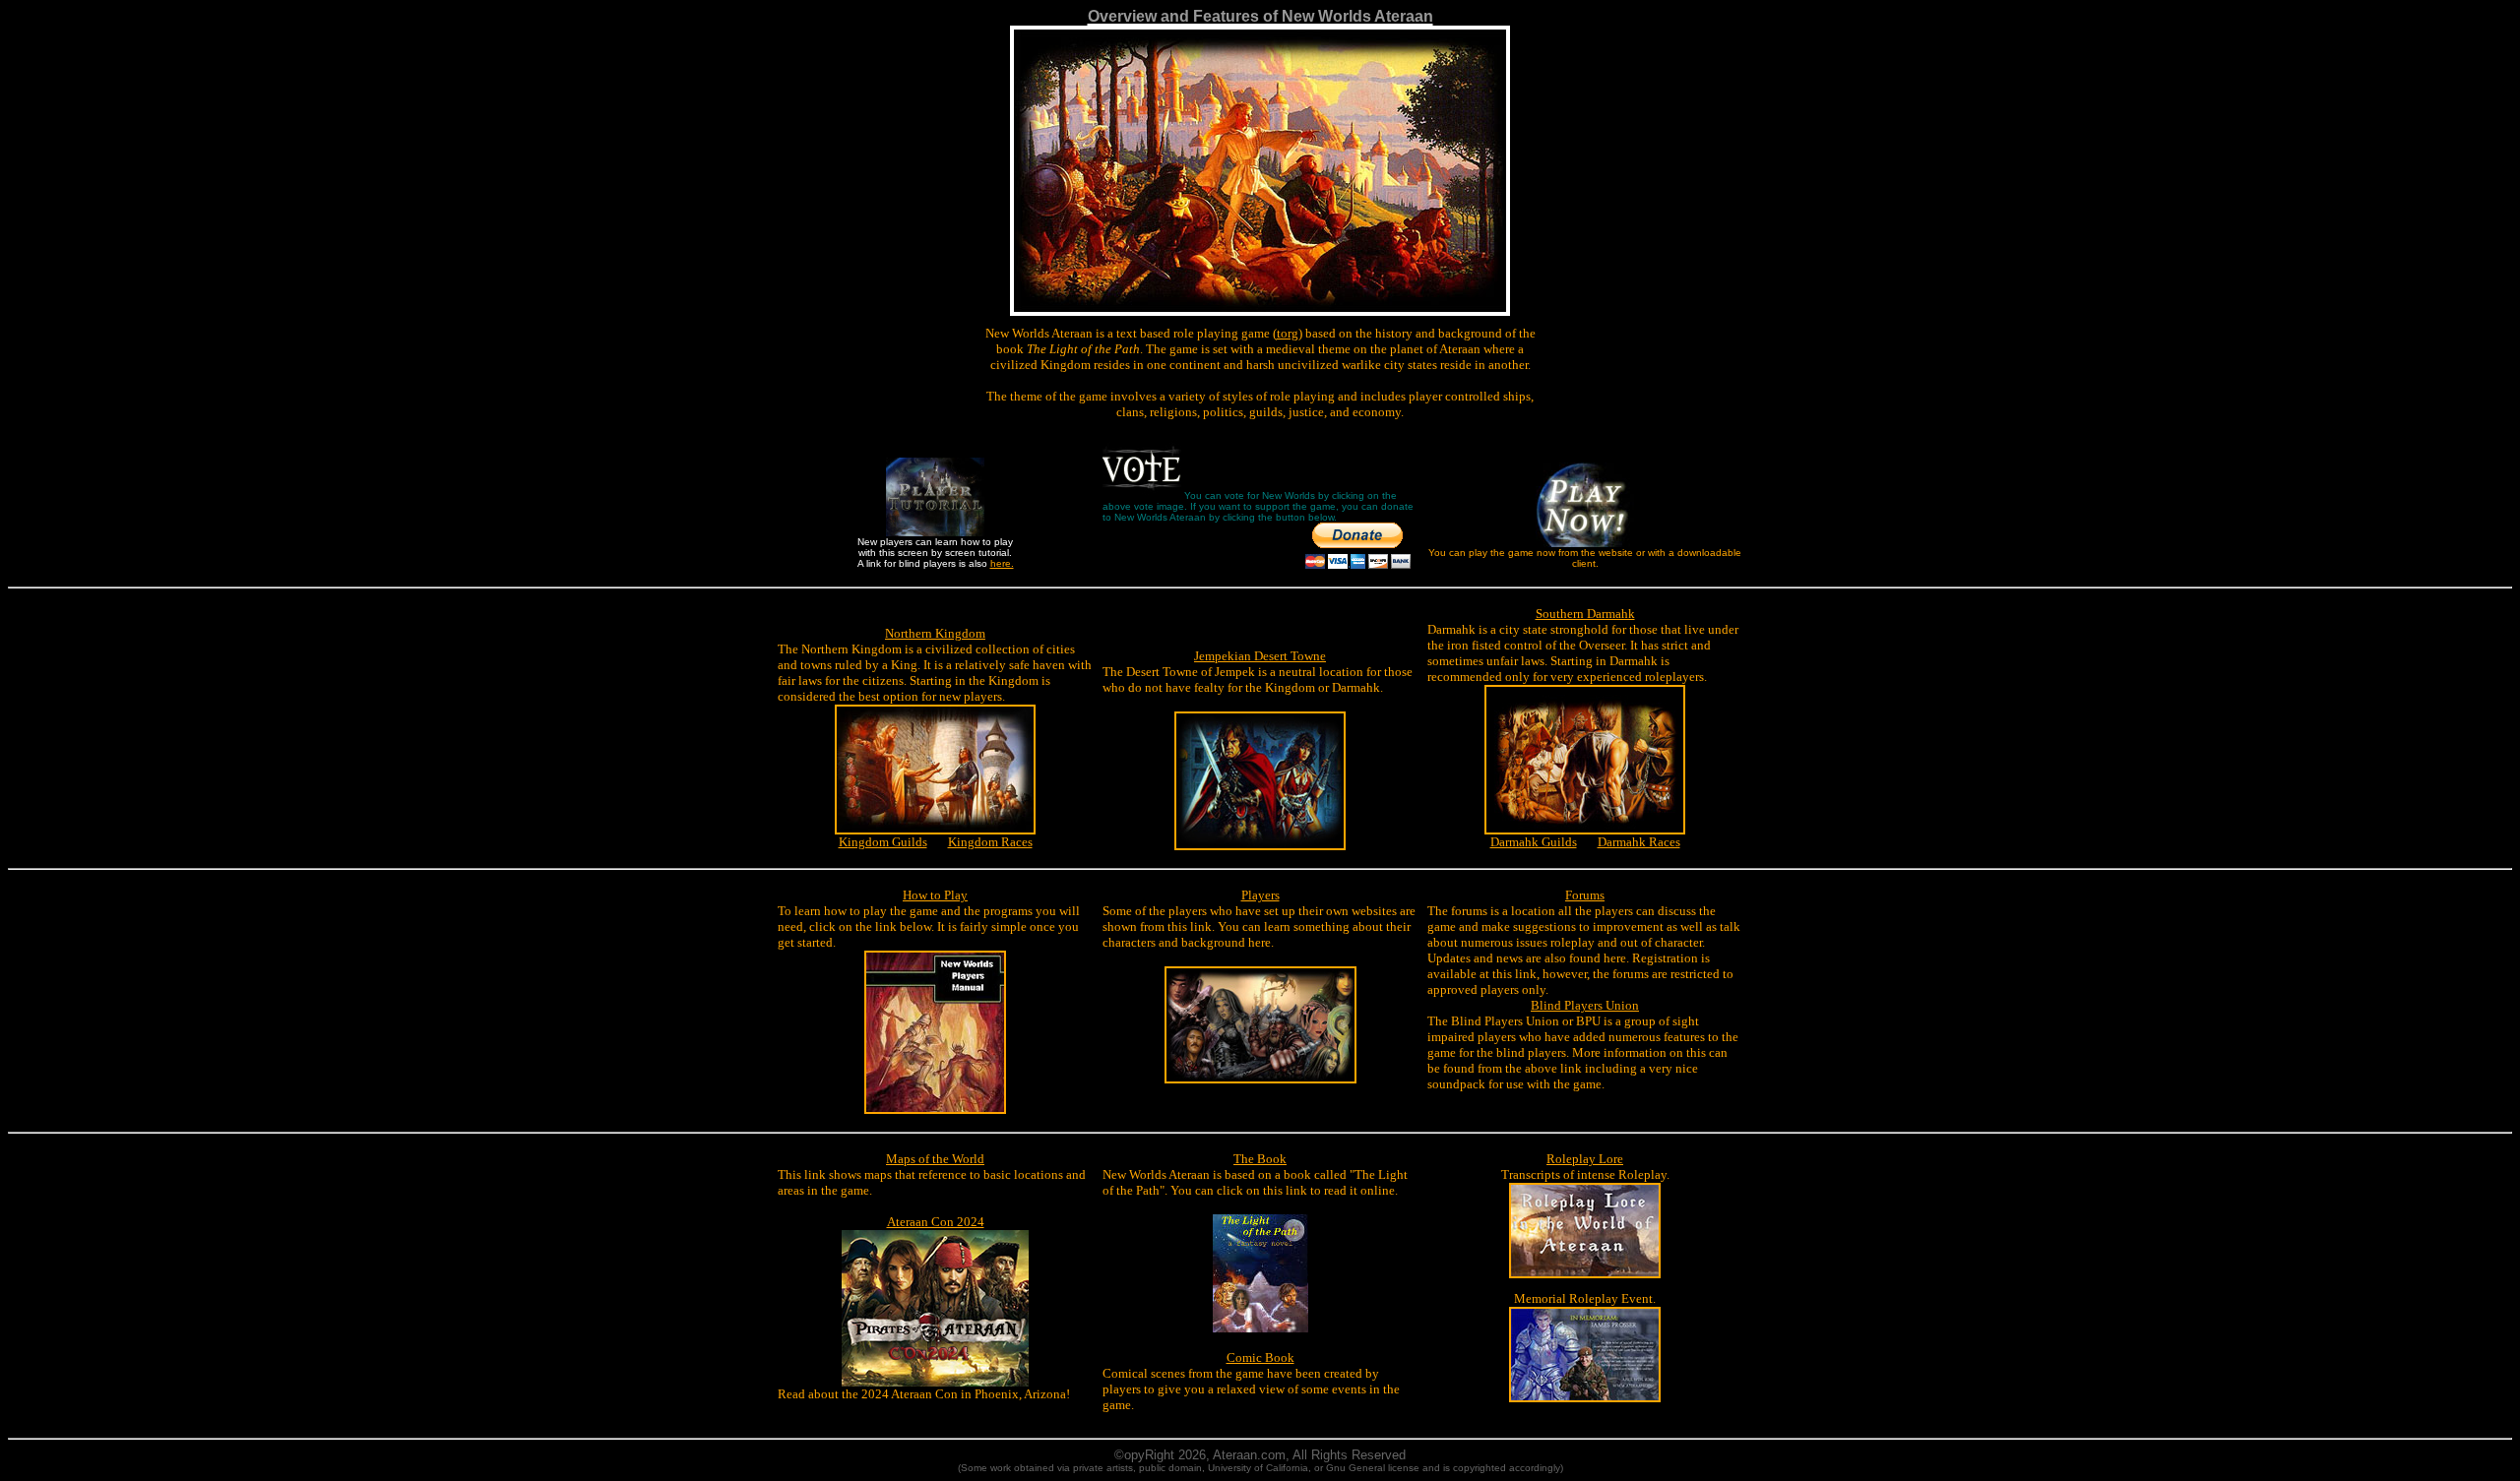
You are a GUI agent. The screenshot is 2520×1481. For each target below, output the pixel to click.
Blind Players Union (1585, 1005)
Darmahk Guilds (1534, 842)
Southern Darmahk (1585, 614)
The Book (1260, 1159)
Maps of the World (935, 1159)
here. (1002, 563)
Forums (1585, 895)
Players (1260, 895)
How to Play (935, 895)
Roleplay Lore (1585, 1159)
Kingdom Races (990, 842)
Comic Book (1260, 1358)
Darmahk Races (1639, 842)
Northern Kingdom (935, 633)
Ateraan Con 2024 (936, 1222)
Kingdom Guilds (883, 842)
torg (1288, 333)
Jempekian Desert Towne (1260, 656)
